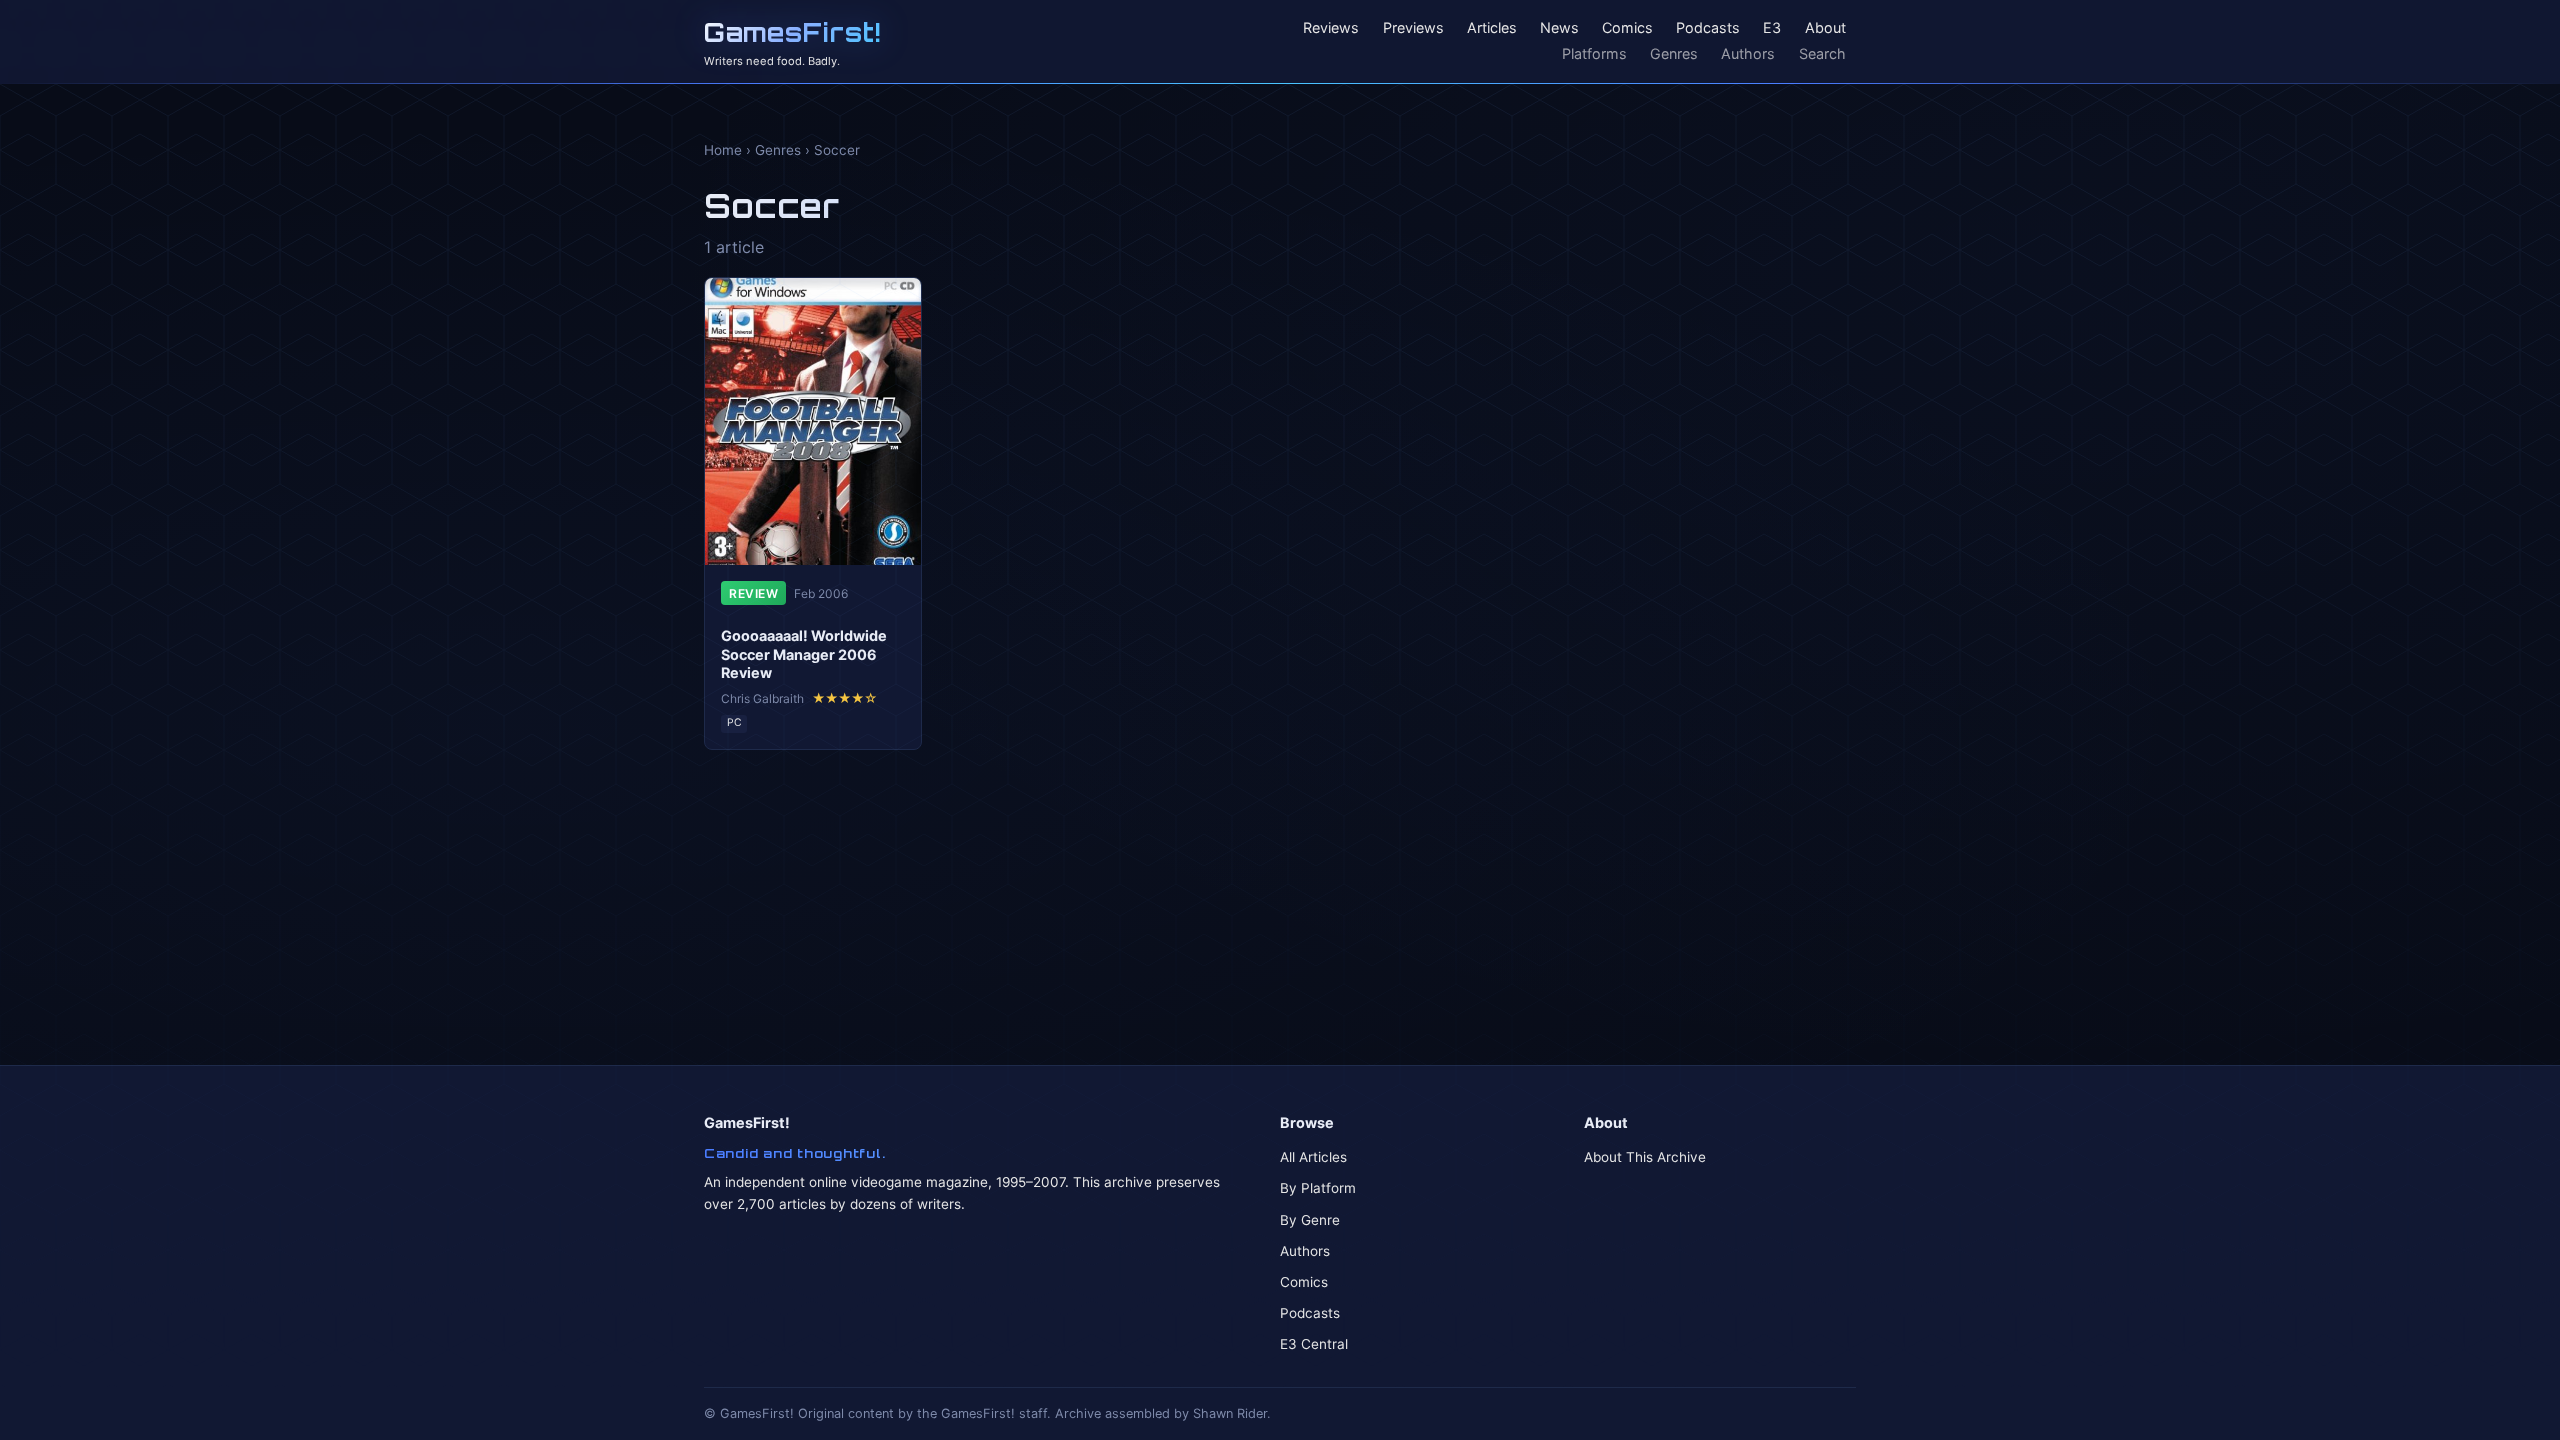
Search (1822, 53)
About (1825, 28)
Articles (1492, 28)
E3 (1772, 28)
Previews (1413, 28)
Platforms (1594, 53)
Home (723, 150)
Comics (1627, 28)
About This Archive (1645, 1157)
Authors (1748, 53)
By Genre (1310, 1220)
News (1559, 28)
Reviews (1331, 28)
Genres (1674, 53)
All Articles (1313, 1157)
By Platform (1318, 1188)
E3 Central (1314, 1344)
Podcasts (1708, 28)
